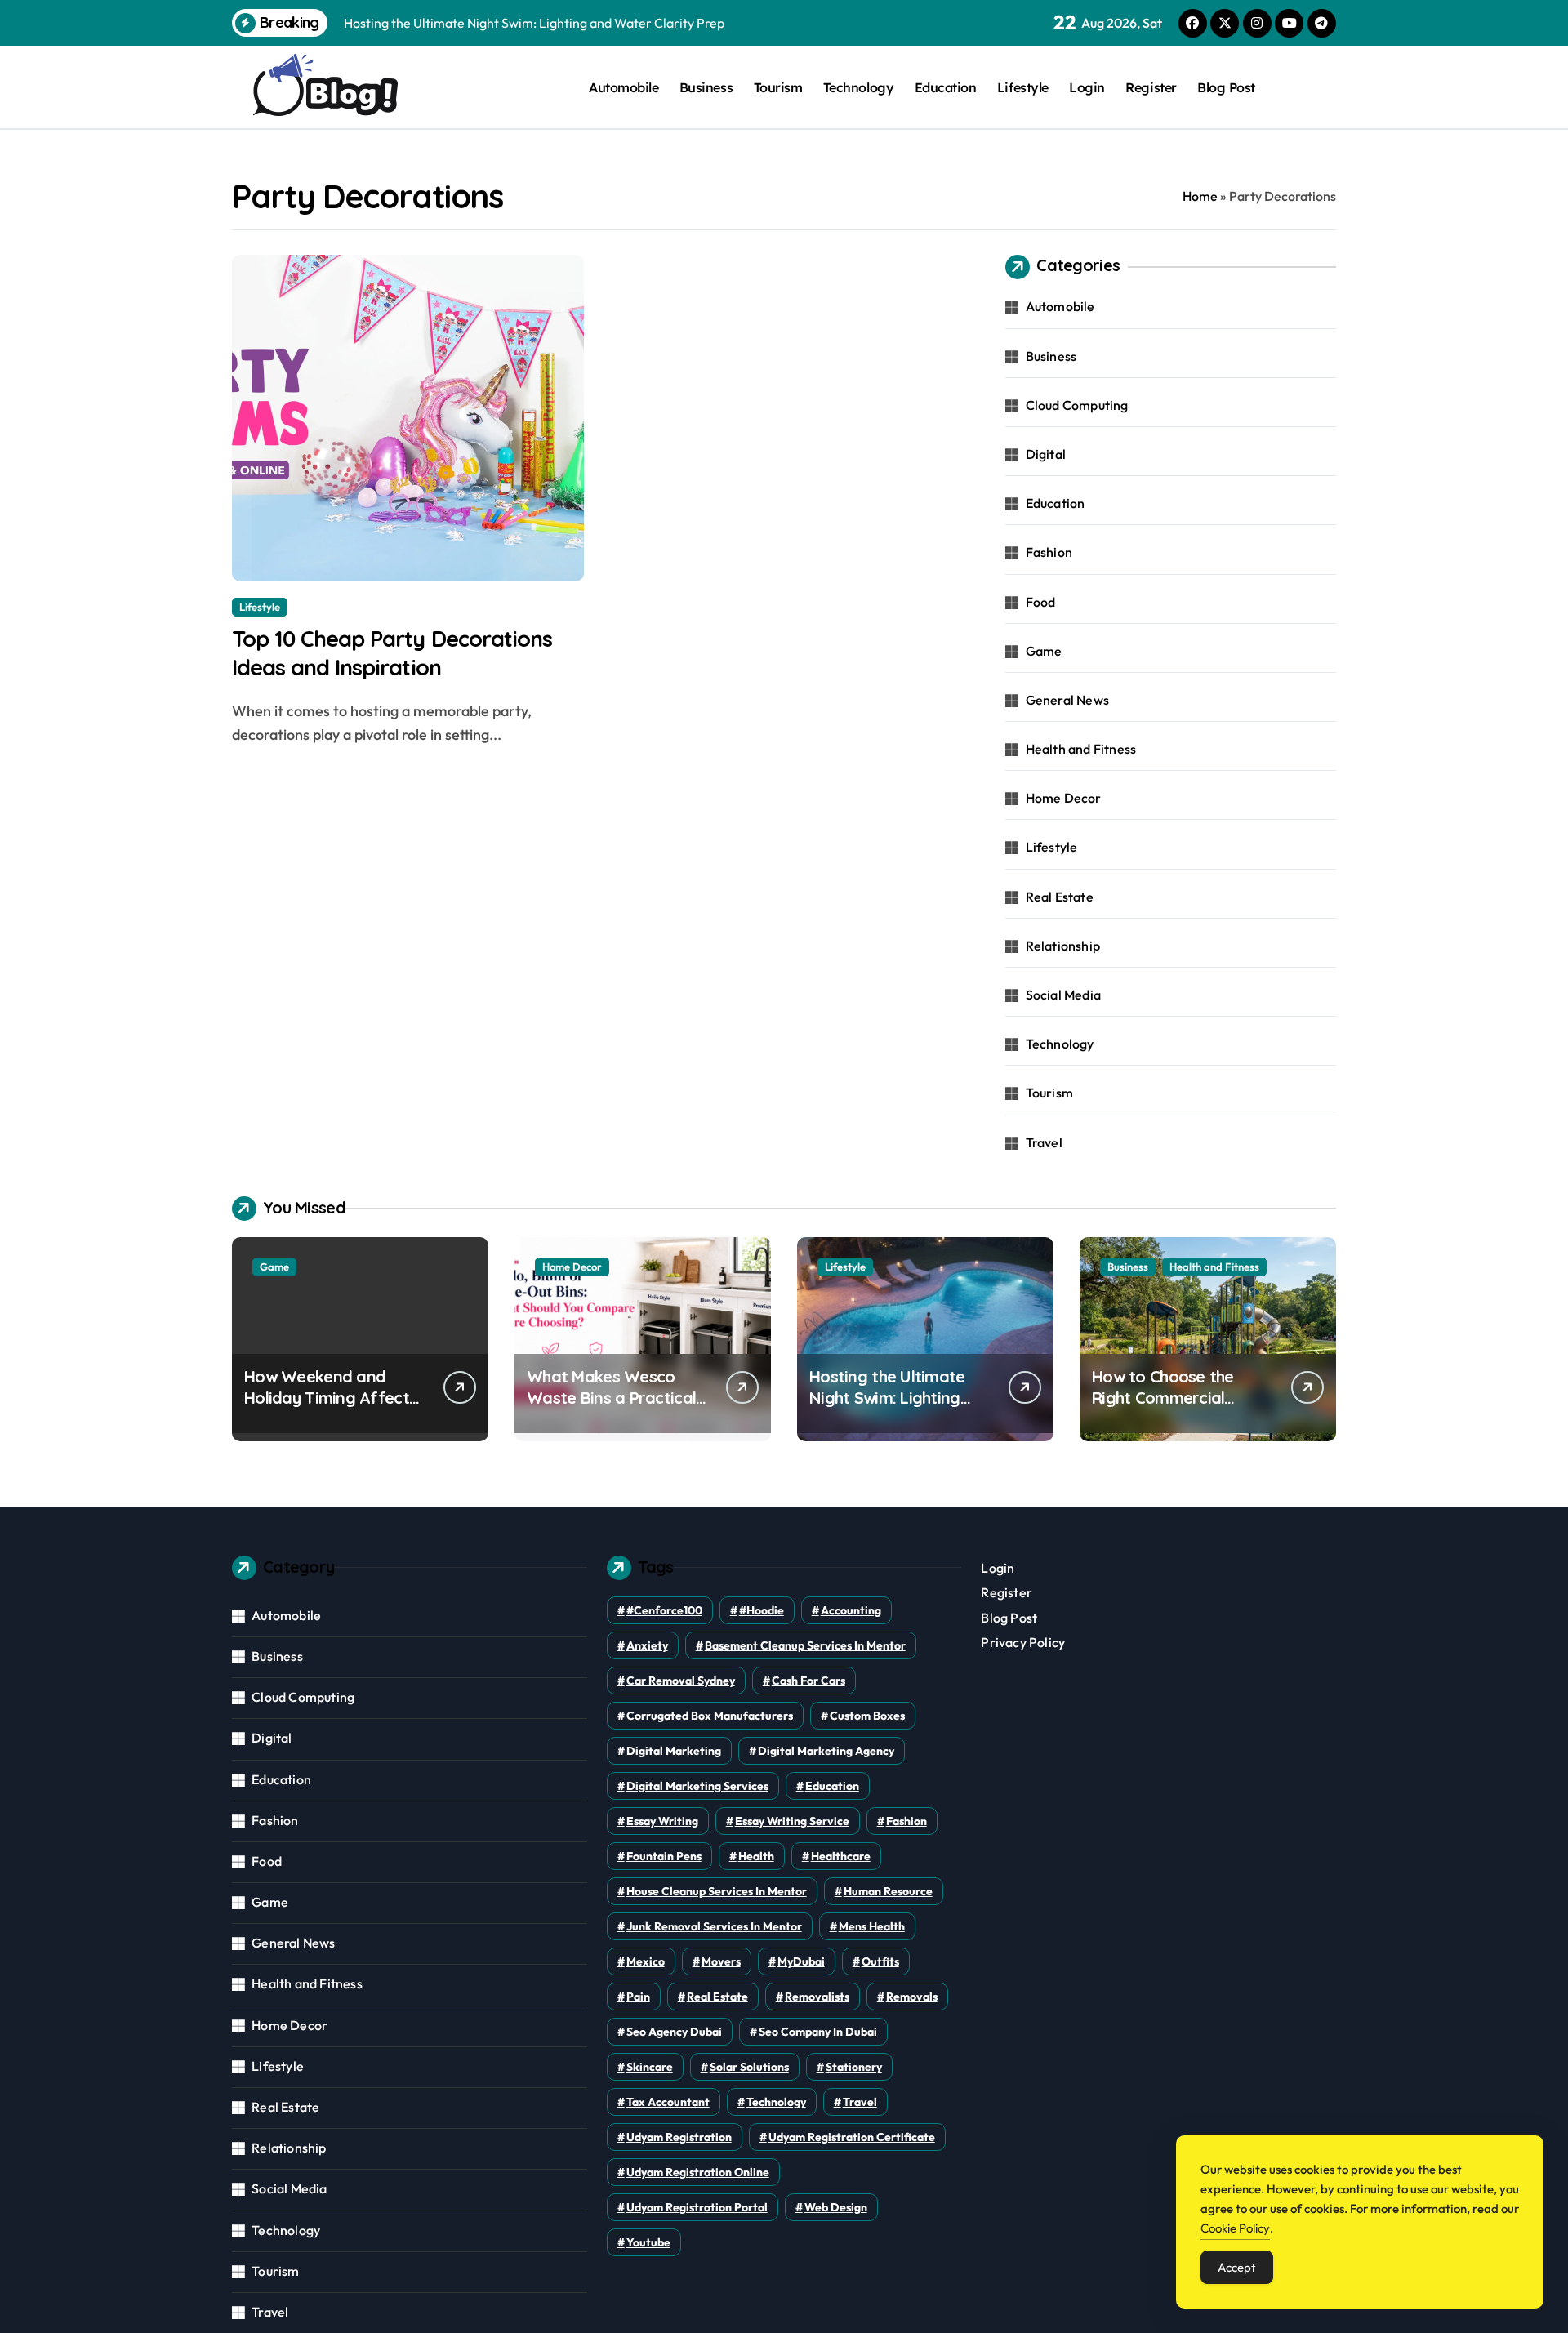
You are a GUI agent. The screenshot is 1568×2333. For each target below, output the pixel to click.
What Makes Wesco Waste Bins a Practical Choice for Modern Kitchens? (611, 1408)
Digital (1046, 454)
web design (836, 2207)
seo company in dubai (818, 2032)
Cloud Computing (1077, 405)
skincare (650, 2067)
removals (912, 1997)
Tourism (778, 87)
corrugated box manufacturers (710, 1716)
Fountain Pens (664, 1856)
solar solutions (749, 2067)
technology (776, 2102)
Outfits (880, 1961)
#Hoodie (762, 1610)
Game (1044, 651)
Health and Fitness (1081, 749)
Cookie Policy (1235, 2228)
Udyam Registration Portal (697, 2207)
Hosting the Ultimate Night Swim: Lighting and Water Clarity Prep (896, 1398)
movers (721, 1961)
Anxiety (647, 1645)
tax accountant (668, 2102)
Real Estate (1060, 897)
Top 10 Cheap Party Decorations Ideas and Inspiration (392, 653)
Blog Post (1226, 87)
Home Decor (1064, 798)
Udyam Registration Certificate (852, 2137)
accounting (851, 1610)
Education (946, 87)
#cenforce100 (664, 1610)
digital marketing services (697, 1786)
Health (756, 1856)
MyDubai (801, 1961)
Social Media (1063, 995)
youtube (648, 2242)
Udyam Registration (679, 2137)
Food (1041, 602)
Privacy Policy (1023, 1642)
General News (1067, 700)
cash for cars (808, 1681)
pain (638, 1997)
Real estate (717, 1997)
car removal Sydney (681, 1681)
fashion (906, 1821)
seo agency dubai (674, 2032)
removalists (817, 1997)
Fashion (1049, 552)
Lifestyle (1023, 87)
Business (706, 87)
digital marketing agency (826, 1751)
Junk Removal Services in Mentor (714, 1926)
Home (1200, 196)
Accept (1237, 2267)
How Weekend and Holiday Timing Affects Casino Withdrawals (330, 1398)
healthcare (841, 1856)
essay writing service (792, 1821)
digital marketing (674, 1751)
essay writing (662, 1821)
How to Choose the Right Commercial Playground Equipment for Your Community (1176, 1408)
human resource (888, 1891)
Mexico (646, 1961)
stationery (854, 2067)
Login (1087, 87)
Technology (858, 87)
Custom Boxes (867, 1716)
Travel (1044, 1142)
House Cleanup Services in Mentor (717, 1891)
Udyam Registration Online (698, 2172)
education (832, 1786)
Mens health (872, 1926)
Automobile (624, 87)
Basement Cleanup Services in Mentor (805, 1645)
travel (860, 2102)
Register (1151, 87)
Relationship (1063, 946)
